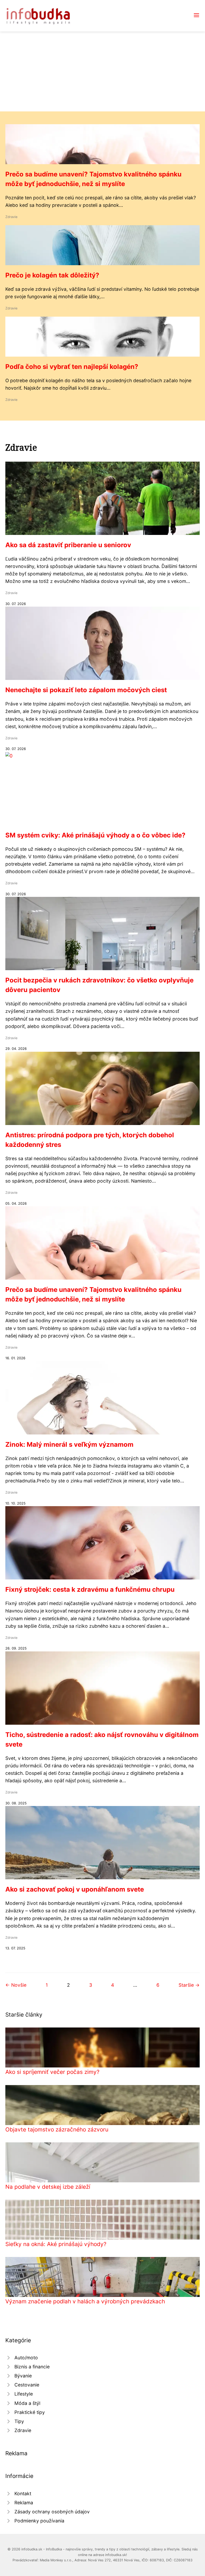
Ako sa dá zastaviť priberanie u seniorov (68, 545)
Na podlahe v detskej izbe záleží (48, 2187)
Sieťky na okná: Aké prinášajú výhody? (56, 2244)
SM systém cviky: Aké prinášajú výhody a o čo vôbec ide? (95, 835)
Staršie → (189, 1985)
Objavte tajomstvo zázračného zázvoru (57, 2129)
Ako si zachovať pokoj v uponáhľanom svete (75, 1889)
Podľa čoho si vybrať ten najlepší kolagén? (72, 367)
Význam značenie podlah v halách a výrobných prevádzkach (85, 2301)
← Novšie (16, 1985)
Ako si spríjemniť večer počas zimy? (52, 2072)
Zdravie (11, 217)
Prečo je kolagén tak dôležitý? (52, 275)
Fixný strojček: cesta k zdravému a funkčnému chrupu (90, 1589)
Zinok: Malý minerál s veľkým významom (69, 1444)
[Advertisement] (102, 71)
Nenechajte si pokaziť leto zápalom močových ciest (86, 690)
